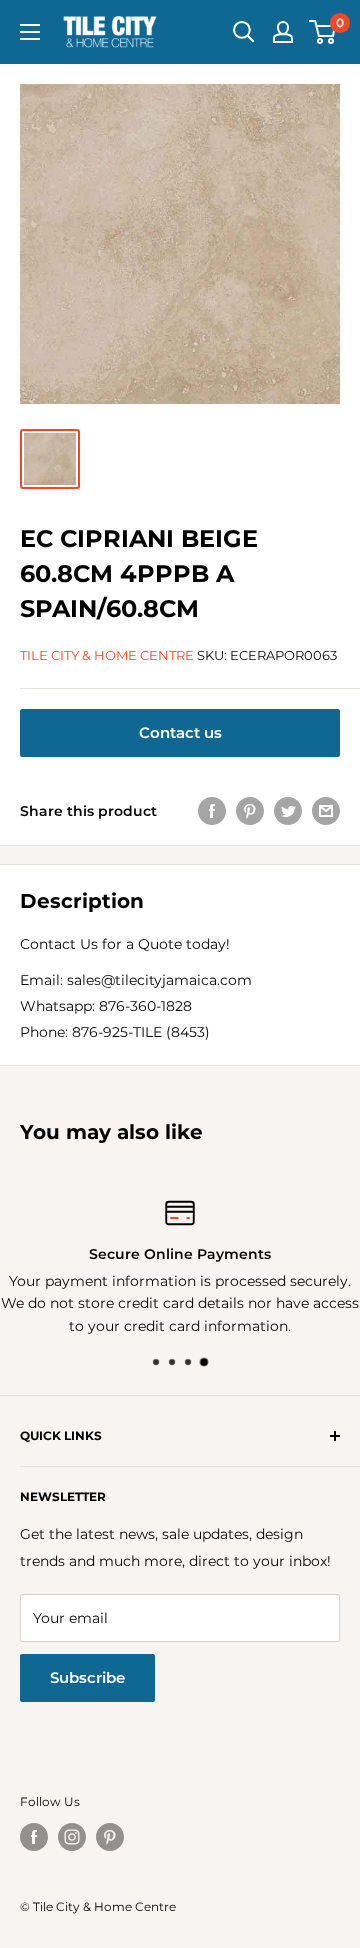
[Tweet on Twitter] (288, 811)
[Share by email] (326, 811)
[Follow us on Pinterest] (110, 1837)
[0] (323, 32)
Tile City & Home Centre (107, 655)
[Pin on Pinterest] (250, 811)
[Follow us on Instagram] (72, 1837)
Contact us (180, 732)
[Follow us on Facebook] (34, 1837)
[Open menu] (30, 32)
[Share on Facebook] (212, 811)
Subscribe (87, 1677)
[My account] (283, 32)
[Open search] (244, 32)
